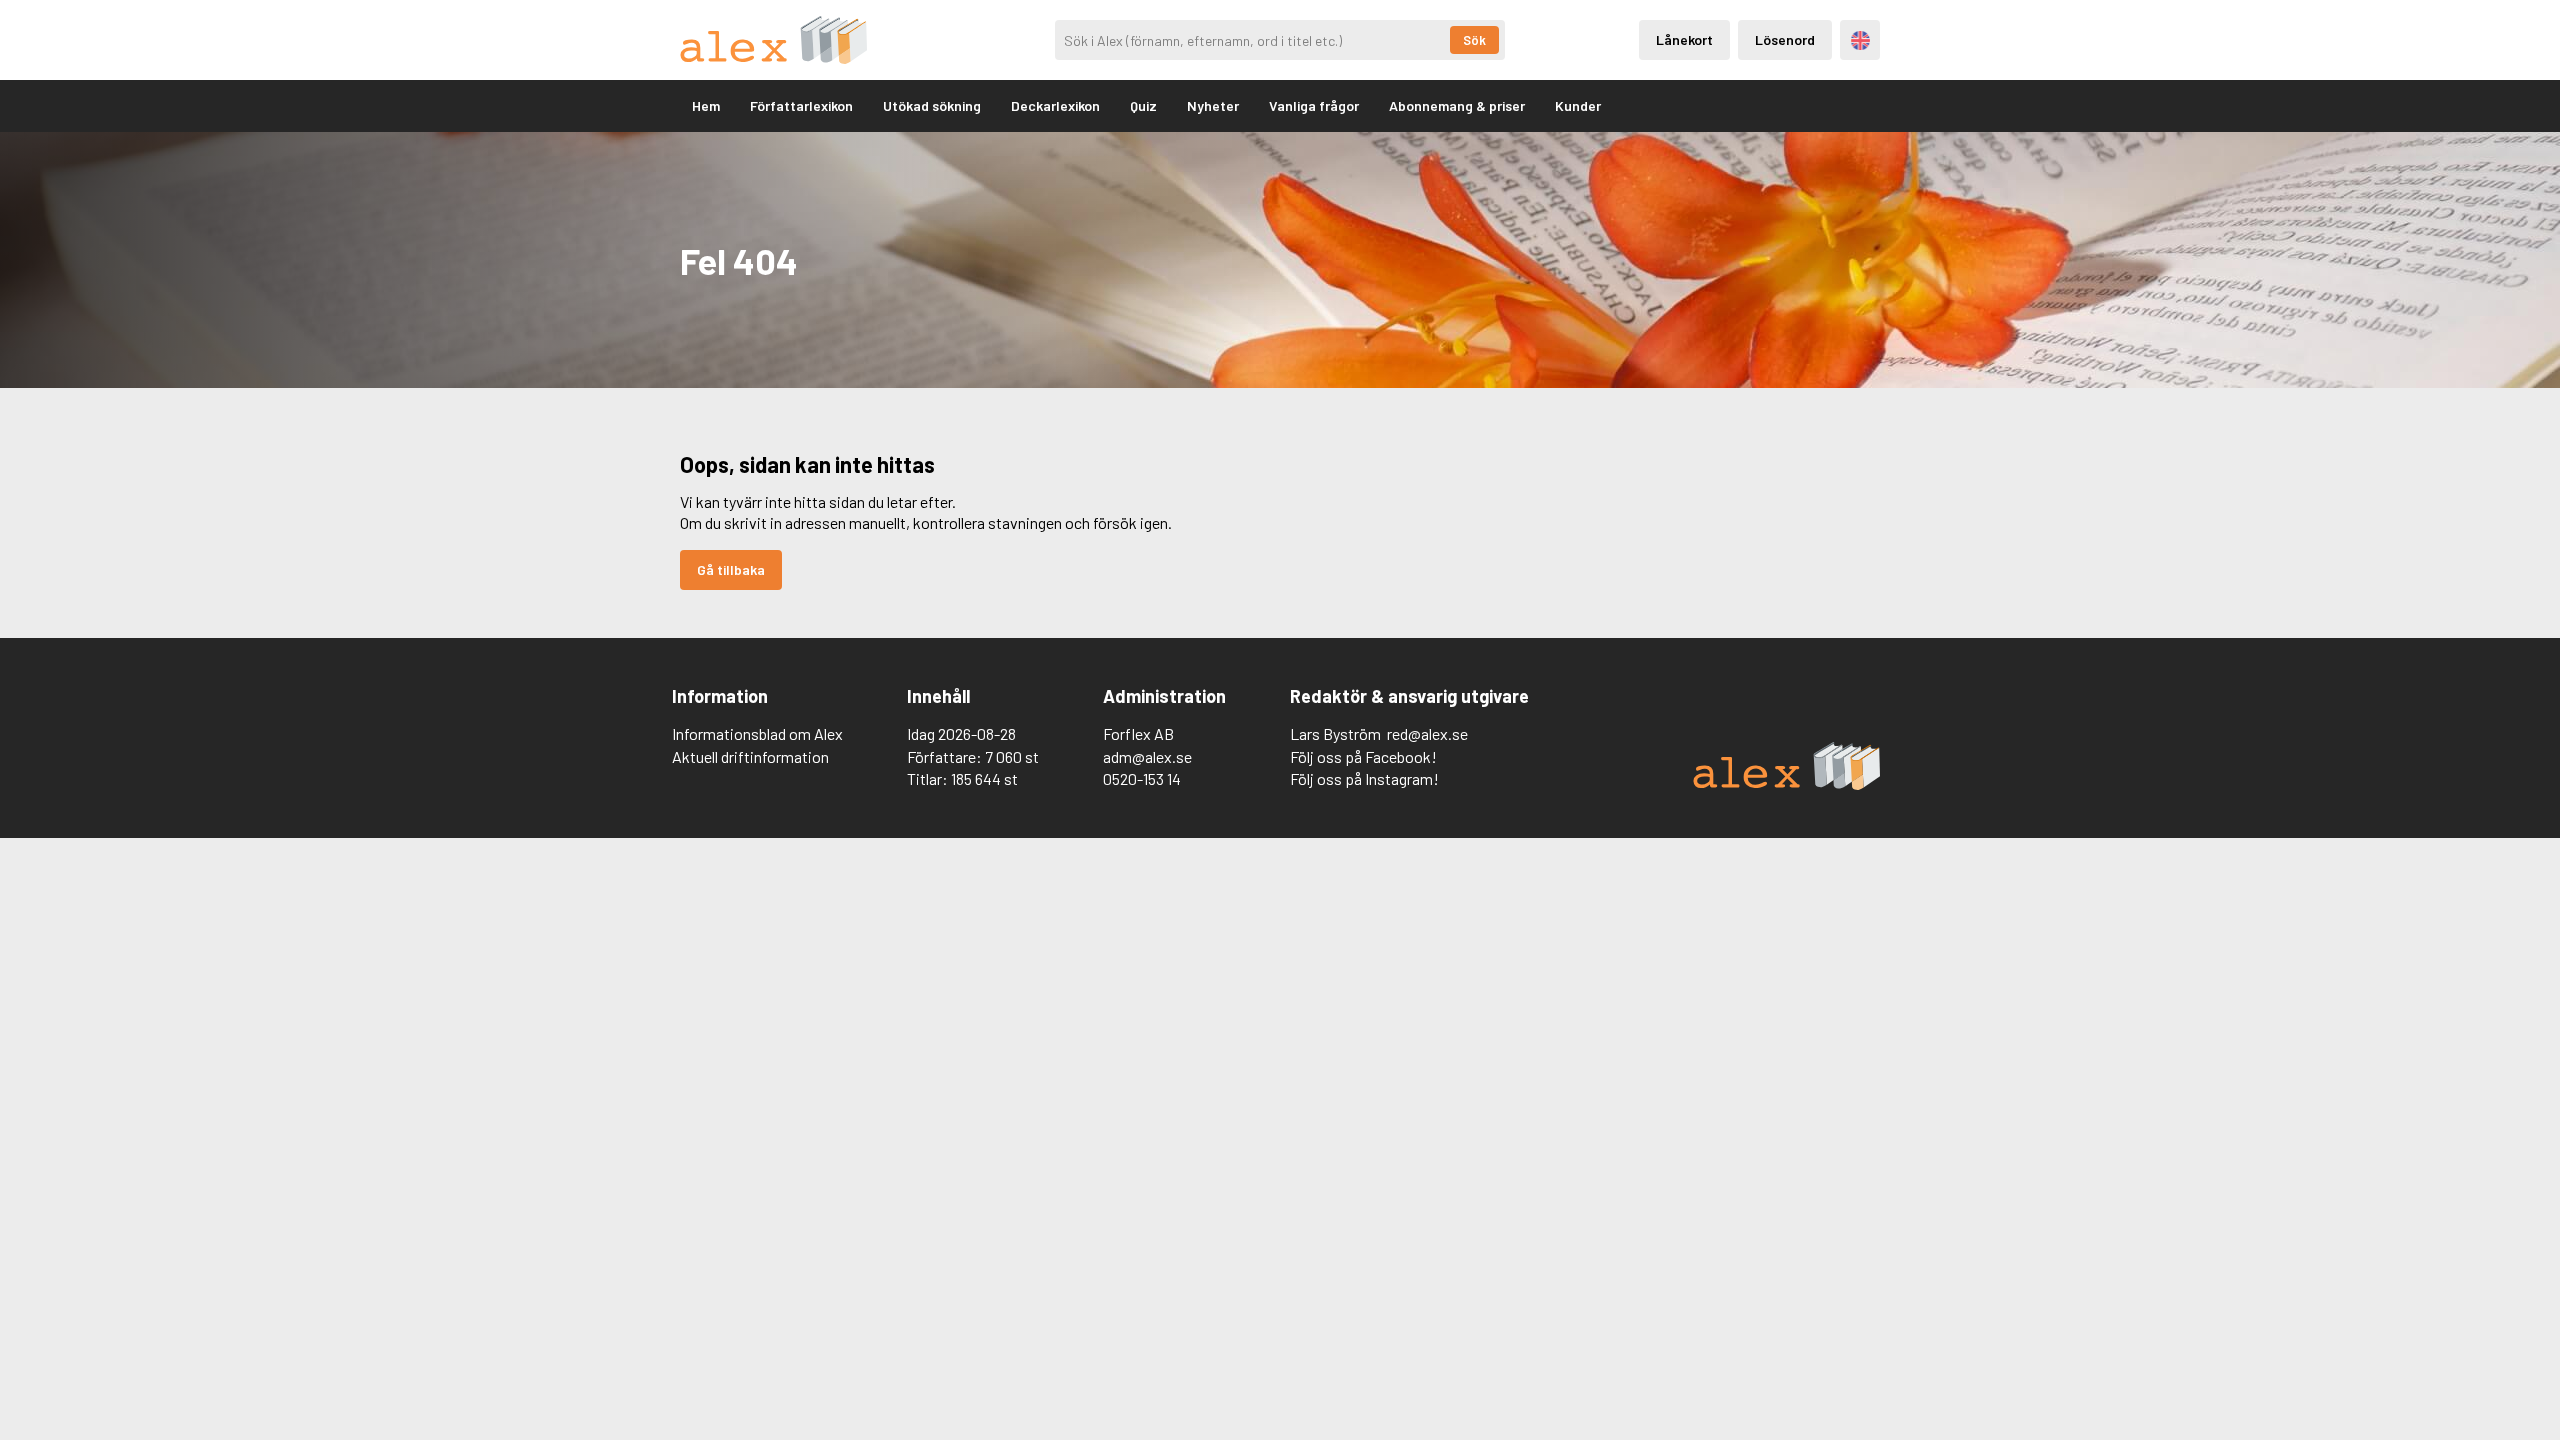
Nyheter (1213, 105)
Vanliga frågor (1314, 105)
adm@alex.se (1147, 756)
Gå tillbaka (731, 569)
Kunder (1578, 105)
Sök (1474, 40)
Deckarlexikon (1055, 105)
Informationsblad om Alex (757, 733)
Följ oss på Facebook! (1363, 756)
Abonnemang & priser (1457, 105)
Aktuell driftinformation (750, 756)
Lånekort (1684, 39)
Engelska (1860, 40)
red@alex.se (1427, 733)
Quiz (1143, 105)
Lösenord (1785, 39)
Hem (706, 105)
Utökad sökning (932, 105)
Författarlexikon (801, 105)
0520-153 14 (1142, 778)
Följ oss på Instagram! (1364, 778)
